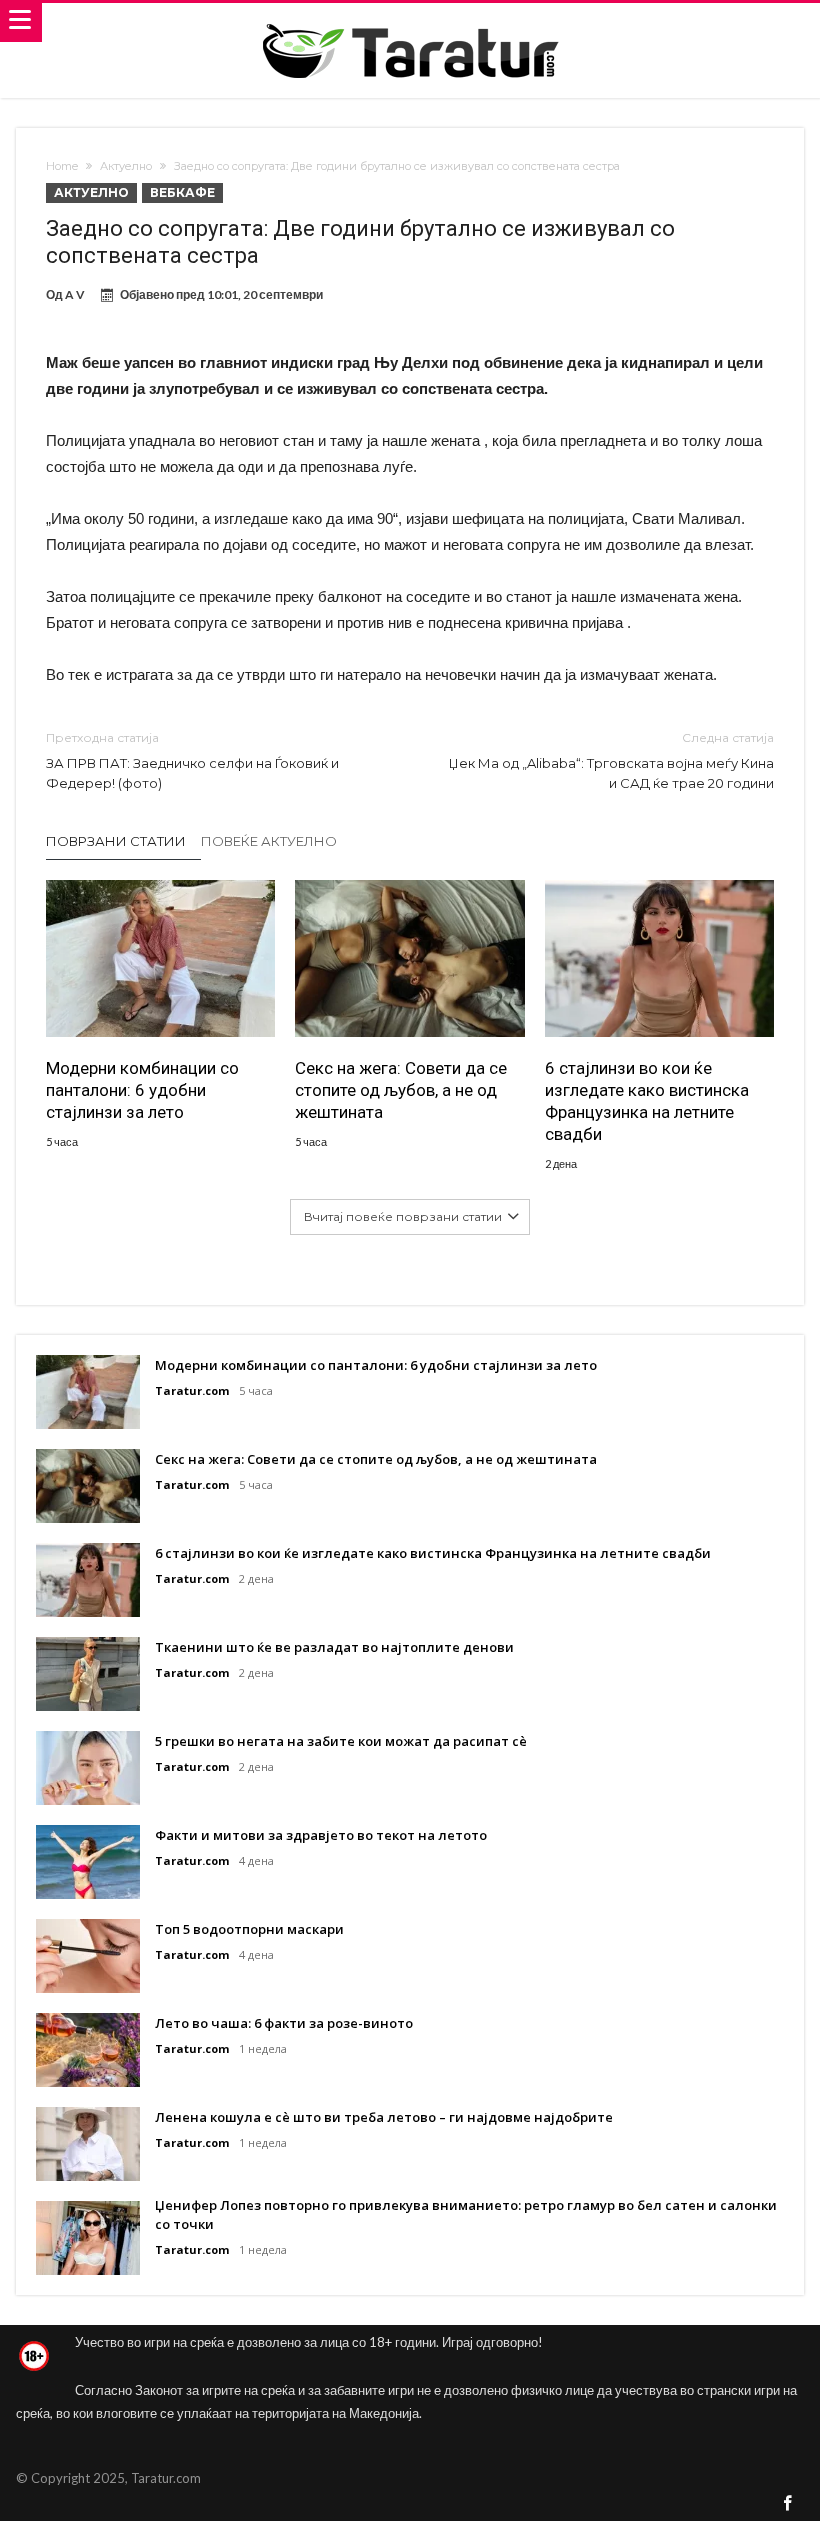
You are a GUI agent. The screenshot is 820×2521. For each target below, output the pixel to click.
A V (75, 294)
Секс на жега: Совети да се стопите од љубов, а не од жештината (401, 1090)
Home (62, 166)
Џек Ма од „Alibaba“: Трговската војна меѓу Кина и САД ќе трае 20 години (611, 760)
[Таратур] (410, 22)
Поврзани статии (116, 841)
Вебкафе (182, 192)
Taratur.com (192, 1390)
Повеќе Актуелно (269, 841)
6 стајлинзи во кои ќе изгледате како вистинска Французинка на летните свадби (647, 1101)
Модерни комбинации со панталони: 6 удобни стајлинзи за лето (142, 1090)
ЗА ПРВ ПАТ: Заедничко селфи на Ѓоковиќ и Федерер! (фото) (192, 760)
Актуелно (126, 166)
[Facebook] (788, 2504)
